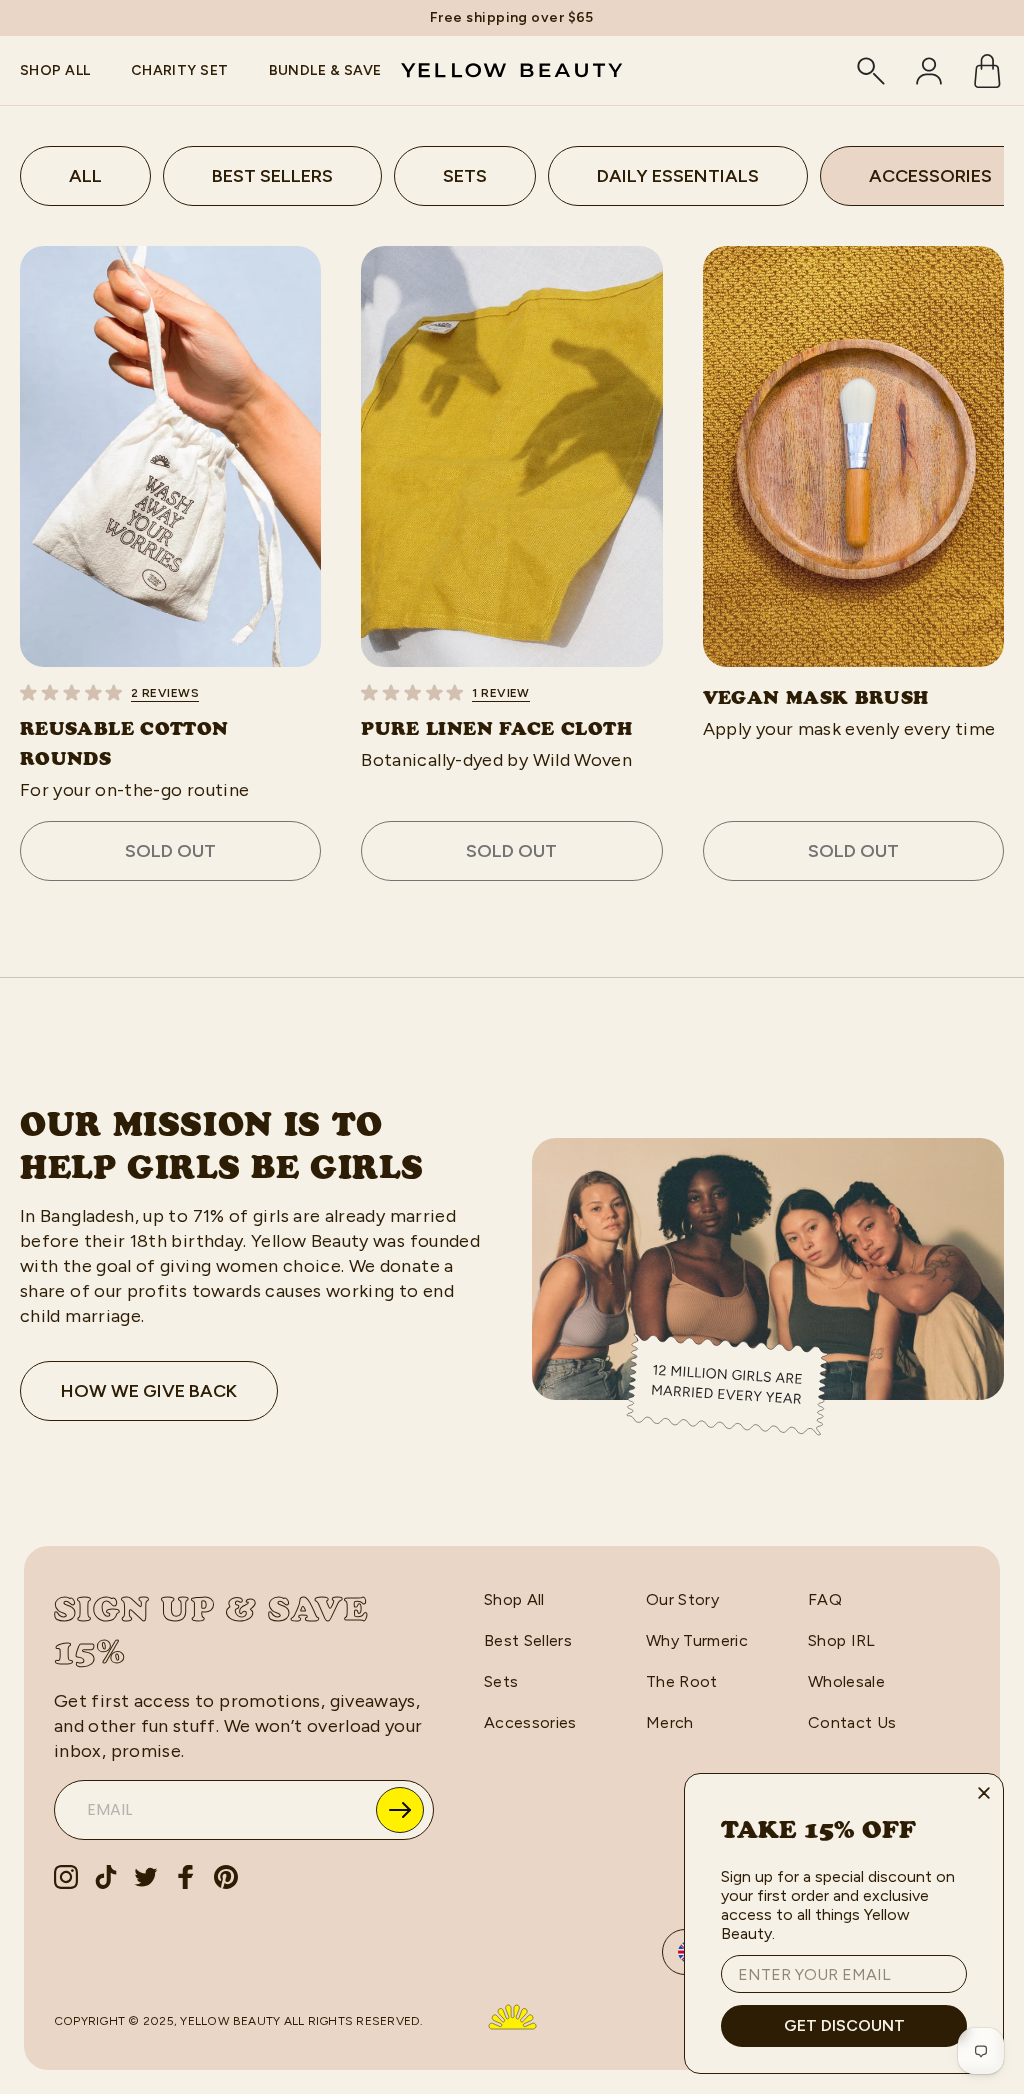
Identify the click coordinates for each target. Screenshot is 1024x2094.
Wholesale (846, 1681)
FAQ (825, 1599)
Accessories (530, 1722)
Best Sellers (528, 1640)
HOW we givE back (149, 1391)
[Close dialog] (984, 1793)
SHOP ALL (55, 70)
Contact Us (852, 1722)
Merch (670, 1722)
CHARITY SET (180, 70)
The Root (682, 1681)
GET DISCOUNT (844, 2025)
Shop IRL (842, 1640)
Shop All (514, 1599)
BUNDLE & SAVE (325, 70)
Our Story (682, 1599)
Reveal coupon (400, 1810)
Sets (501, 1681)
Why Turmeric (697, 1640)
